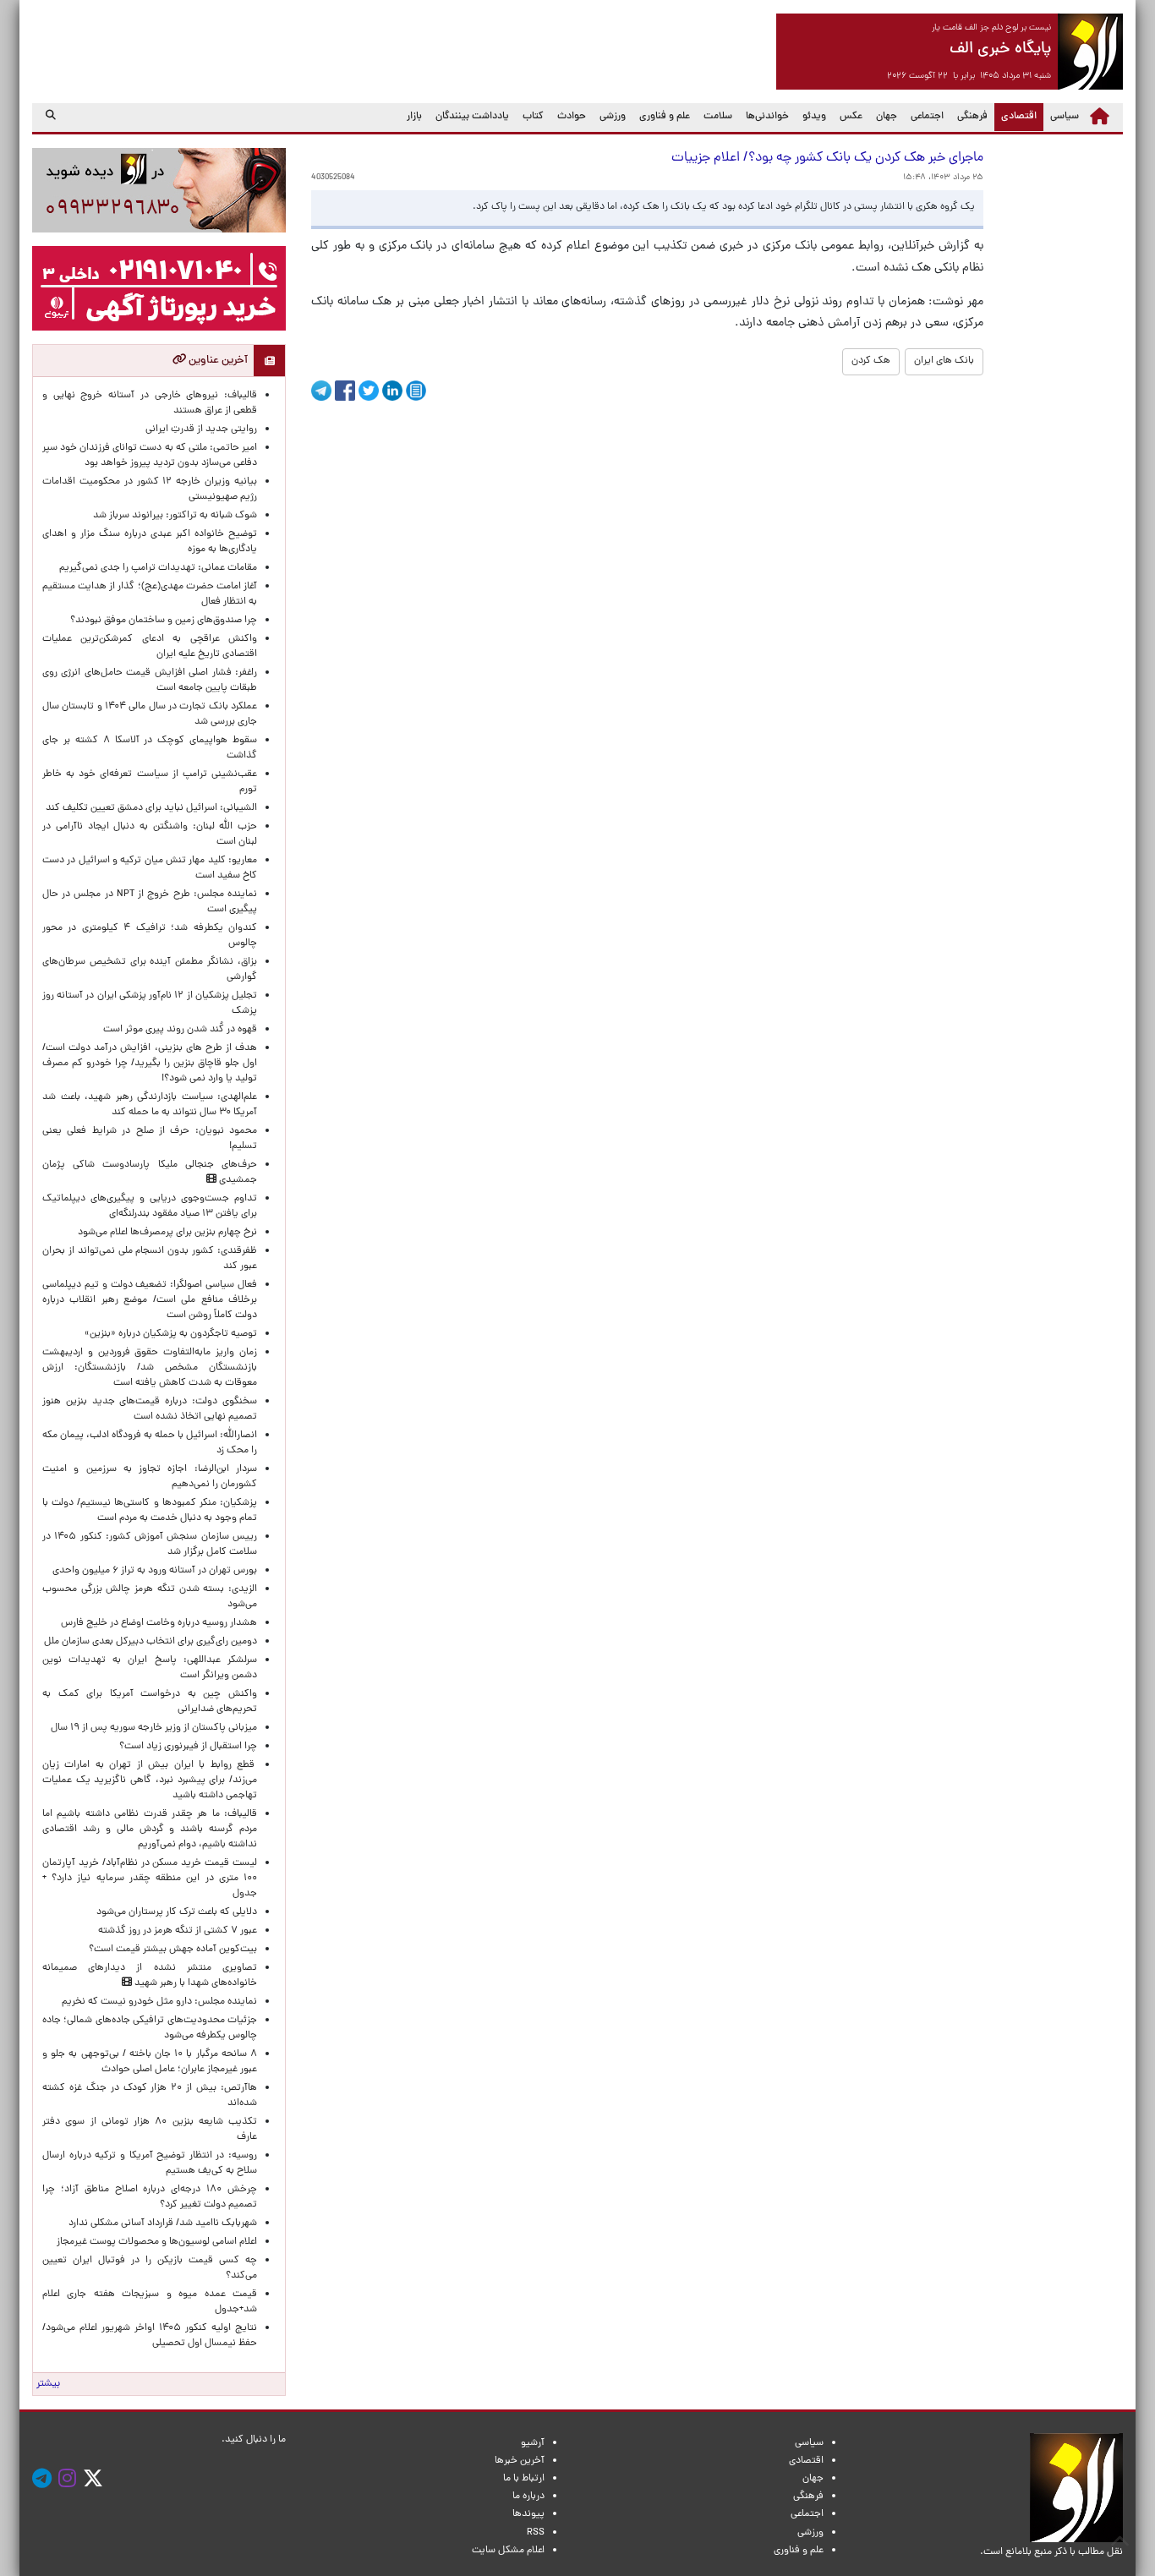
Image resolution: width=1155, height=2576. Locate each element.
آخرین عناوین (217, 361)
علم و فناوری (665, 117)
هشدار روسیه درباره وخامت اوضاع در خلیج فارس (159, 1623)
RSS (536, 2533)
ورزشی (613, 117)
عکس (851, 117)
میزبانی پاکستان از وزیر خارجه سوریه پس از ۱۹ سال (154, 1728)
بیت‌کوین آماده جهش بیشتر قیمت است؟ (173, 1950)
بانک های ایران (944, 361)
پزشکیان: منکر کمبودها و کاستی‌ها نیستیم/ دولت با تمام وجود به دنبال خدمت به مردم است (150, 1511)
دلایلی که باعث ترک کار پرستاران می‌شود (174, 1912)
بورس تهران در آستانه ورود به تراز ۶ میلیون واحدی (155, 1571)
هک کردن (871, 361)
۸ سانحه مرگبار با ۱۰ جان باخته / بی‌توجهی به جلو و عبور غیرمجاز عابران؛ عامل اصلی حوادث (150, 2062)
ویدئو (814, 117)
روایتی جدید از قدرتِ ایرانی (201, 429)
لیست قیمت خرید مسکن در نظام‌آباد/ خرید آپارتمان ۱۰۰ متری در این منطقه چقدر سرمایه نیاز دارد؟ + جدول (150, 1879)
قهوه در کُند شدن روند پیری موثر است (178, 1030)
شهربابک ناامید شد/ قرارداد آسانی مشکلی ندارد (163, 2223)
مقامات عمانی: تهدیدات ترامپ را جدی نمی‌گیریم (158, 568)
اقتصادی (1015, 116)
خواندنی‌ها (767, 117)
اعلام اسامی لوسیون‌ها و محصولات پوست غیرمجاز (154, 2242)
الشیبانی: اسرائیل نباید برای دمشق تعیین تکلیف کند (151, 808)
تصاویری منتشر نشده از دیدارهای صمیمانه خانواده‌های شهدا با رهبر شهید (150, 1976)
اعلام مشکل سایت (508, 2551)
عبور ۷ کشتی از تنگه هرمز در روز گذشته (178, 1931)
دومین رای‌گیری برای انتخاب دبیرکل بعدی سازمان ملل (151, 1642)
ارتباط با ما (524, 2479)
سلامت (718, 117)
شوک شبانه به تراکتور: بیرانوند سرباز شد (175, 516)
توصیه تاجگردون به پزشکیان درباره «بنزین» (171, 1334)
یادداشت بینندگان (472, 117)
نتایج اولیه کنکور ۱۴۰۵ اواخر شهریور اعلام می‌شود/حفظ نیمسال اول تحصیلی (150, 2336)
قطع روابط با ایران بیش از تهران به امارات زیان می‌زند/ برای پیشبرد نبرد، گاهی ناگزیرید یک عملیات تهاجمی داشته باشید (150, 1780)
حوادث (572, 117)
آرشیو (533, 2443)
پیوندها (528, 2514)
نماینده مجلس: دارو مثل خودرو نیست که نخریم (157, 2002)
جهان (887, 117)
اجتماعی (927, 117)
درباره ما (528, 2497)
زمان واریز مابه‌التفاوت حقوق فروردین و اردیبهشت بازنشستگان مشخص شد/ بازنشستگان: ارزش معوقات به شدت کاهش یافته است (150, 1368)
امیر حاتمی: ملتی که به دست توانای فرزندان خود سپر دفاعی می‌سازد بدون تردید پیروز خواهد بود (150, 456)
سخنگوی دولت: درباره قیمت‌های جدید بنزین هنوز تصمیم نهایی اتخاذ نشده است (150, 1409)
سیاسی (1065, 117)
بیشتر (48, 2384)
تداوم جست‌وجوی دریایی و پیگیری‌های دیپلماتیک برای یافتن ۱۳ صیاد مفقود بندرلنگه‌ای (150, 1206)
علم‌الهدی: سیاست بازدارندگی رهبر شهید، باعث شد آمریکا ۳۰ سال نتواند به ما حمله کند (150, 1105)
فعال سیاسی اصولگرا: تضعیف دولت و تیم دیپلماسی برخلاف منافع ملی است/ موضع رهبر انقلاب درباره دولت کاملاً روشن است (150, 1300)
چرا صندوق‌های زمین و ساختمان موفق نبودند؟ (164, 621)
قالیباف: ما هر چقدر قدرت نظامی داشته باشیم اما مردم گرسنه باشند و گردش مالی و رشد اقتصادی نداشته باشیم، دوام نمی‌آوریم (150, 1829)
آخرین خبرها (520, 2461)
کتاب (533, 117)
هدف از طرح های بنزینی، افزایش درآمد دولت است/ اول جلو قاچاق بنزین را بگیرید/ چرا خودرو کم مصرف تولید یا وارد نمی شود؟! (150, 1064)
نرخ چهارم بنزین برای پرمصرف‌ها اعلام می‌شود (167, 1233)
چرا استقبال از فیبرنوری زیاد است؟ (188, 1747)
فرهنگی (972, 117)
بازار (414, 117)
